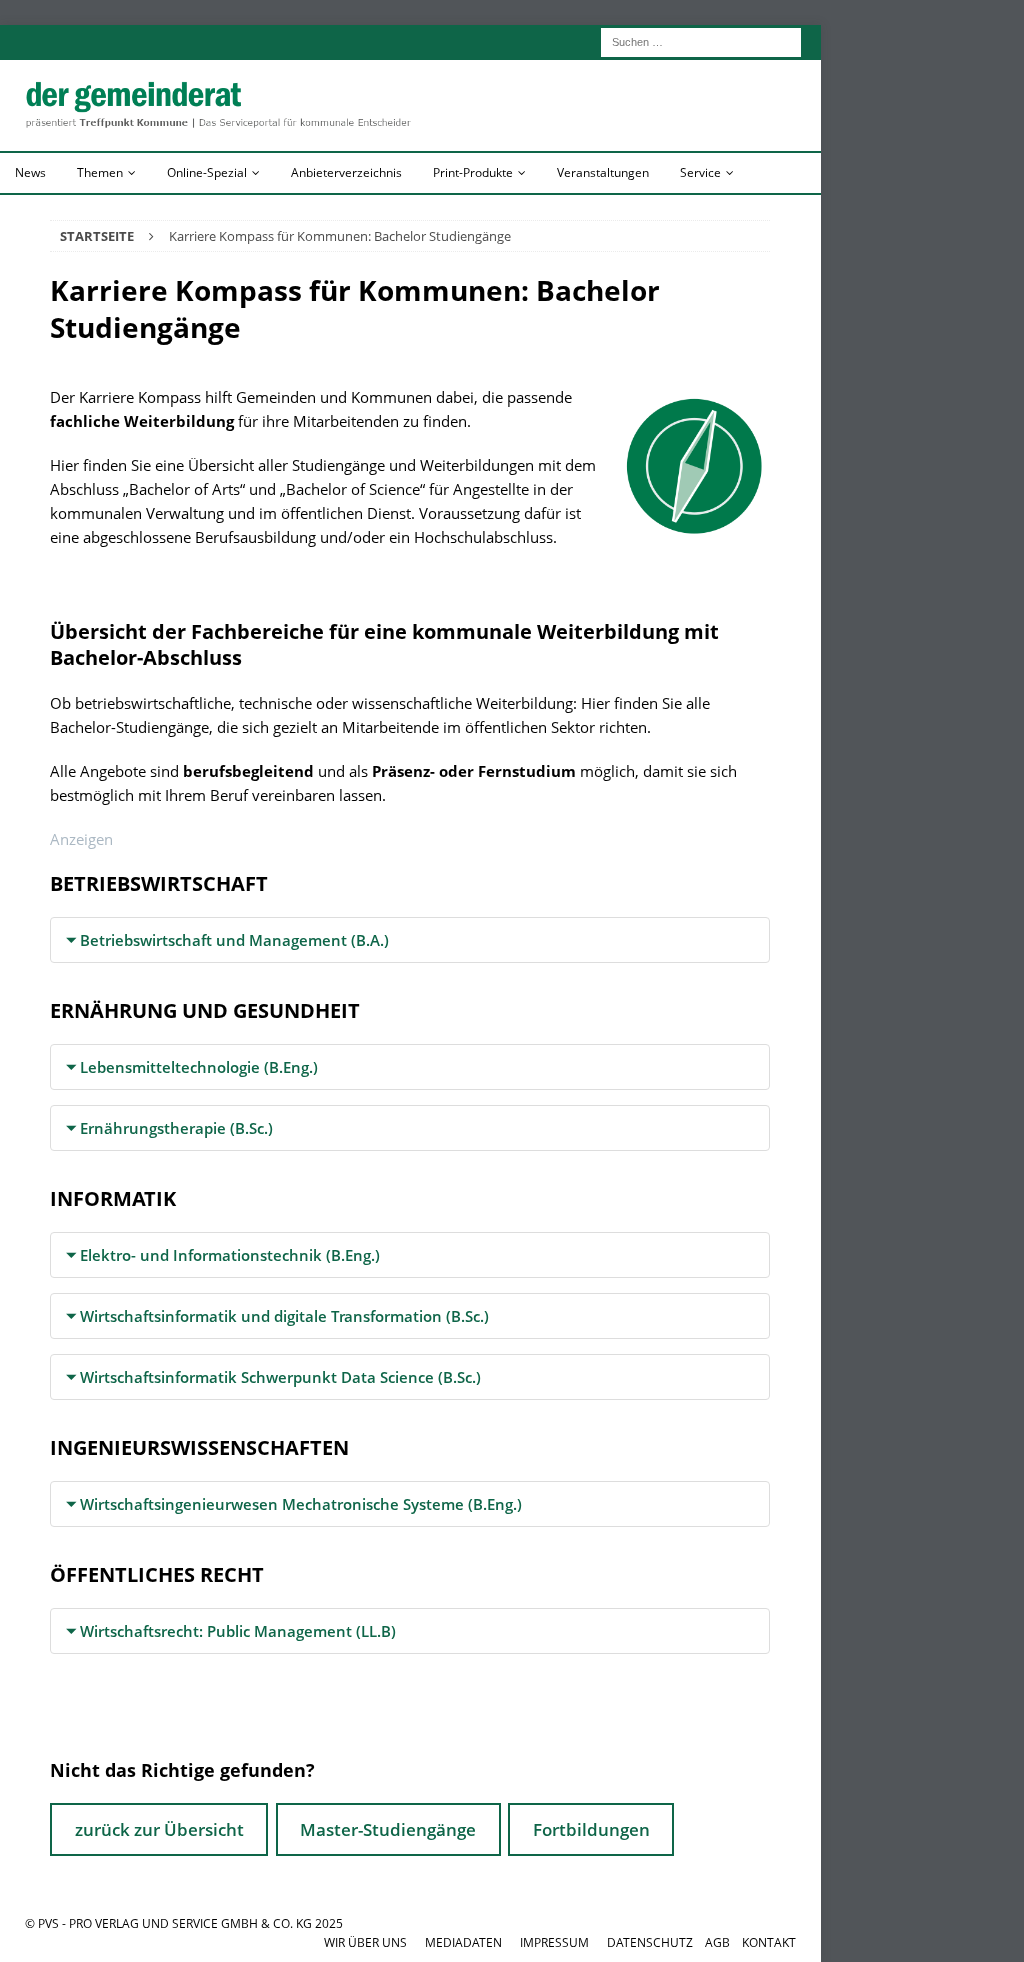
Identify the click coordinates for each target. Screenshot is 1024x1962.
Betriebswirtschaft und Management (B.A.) (234, 940)
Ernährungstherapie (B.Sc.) (176, 1128)
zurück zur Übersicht (159, 1829)
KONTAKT (769, 1942)
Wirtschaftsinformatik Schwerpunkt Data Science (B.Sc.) (280, 1377)
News (30, 172)
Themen (100, 172)
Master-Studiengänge (388, 1829)
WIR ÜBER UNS (365, 1942)
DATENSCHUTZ (650, 1942)
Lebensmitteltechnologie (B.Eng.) (199, 1067)
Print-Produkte (473, 172)
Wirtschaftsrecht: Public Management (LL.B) (238, 1631)
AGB (717, 1942)
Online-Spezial (207, 172)
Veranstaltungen (603, 172)
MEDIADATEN (463, 1942)
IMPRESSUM (554, 1942)
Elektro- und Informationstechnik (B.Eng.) (230, 1255)
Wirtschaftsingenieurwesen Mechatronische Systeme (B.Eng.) (301, 1504)
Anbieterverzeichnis (346, 172)
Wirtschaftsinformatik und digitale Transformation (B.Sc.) (284, 1316)
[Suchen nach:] (701, 40)
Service (700, 172)
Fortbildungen (591, 1829)
